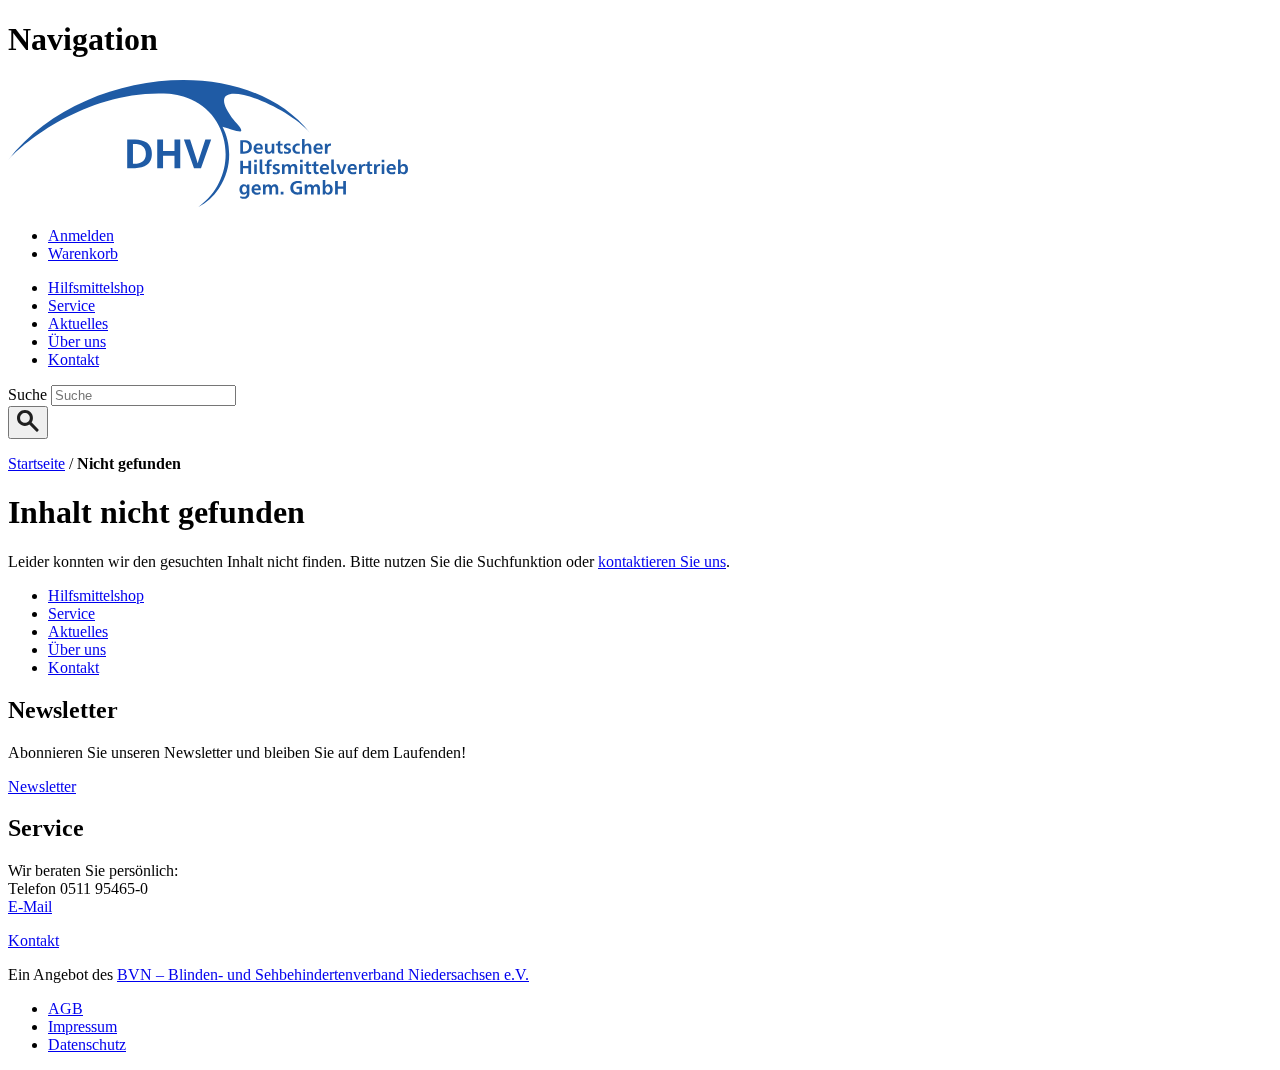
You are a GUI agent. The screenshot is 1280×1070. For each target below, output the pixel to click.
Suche (29, 394)
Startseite (36, 463)
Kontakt (33, 940)
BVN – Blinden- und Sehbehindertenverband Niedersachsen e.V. (323, 974)
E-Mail (30, 906)
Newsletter (42, 786)
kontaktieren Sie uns (662, 561)
